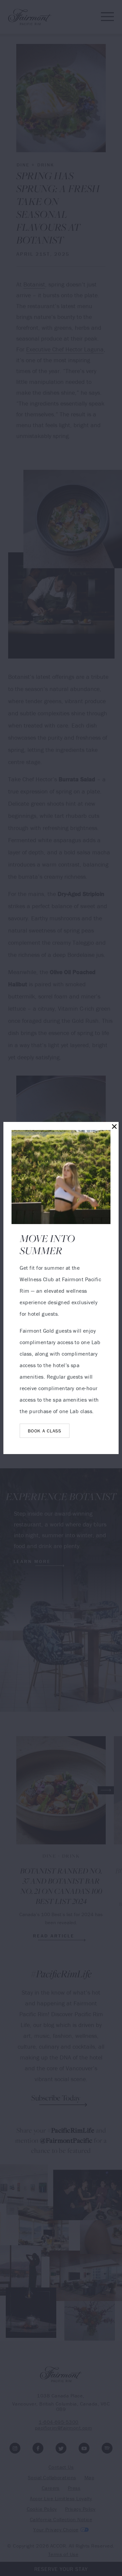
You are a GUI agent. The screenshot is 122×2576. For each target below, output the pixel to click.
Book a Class (44, 1431)
